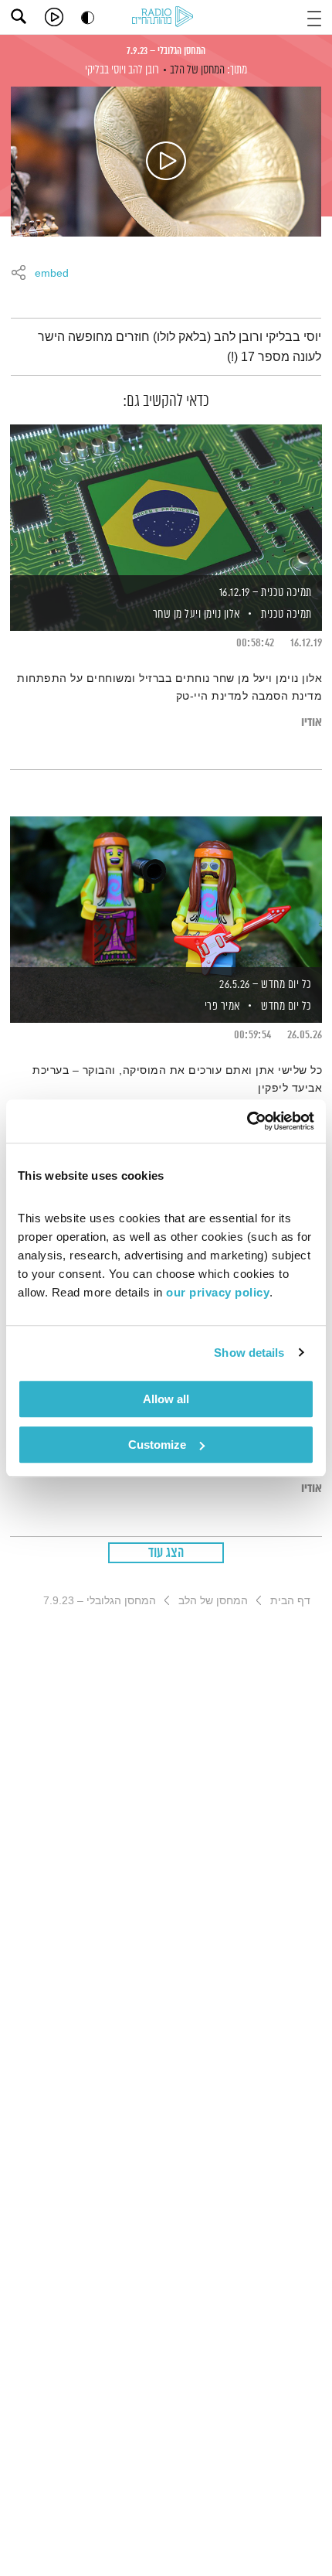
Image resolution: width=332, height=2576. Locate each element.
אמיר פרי (221, 1006)
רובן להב (144, 70)
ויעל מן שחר (175, 614)
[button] (314, 17)
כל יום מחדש (286, 1006)
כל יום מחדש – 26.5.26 (266, 985)
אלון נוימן (221, 614)
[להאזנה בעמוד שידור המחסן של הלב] (166, 162)
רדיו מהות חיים (165, 18)
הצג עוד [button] (166, 1553)
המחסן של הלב (197, 70)
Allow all (166, 1399)
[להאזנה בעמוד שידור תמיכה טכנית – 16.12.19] (166, 501)
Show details (249, 1353)
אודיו (312, 722)
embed (52, 274)
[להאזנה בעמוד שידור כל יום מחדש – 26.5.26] (166, 893)
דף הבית (290, 1600)
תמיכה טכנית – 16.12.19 (266, 593)
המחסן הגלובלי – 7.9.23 (166, 51)
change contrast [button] (88, 17)
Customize (157, 1445)
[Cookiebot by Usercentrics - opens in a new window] (247, 1121)
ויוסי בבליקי (105, 70)
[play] (54, 17)
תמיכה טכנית (286, 614)
